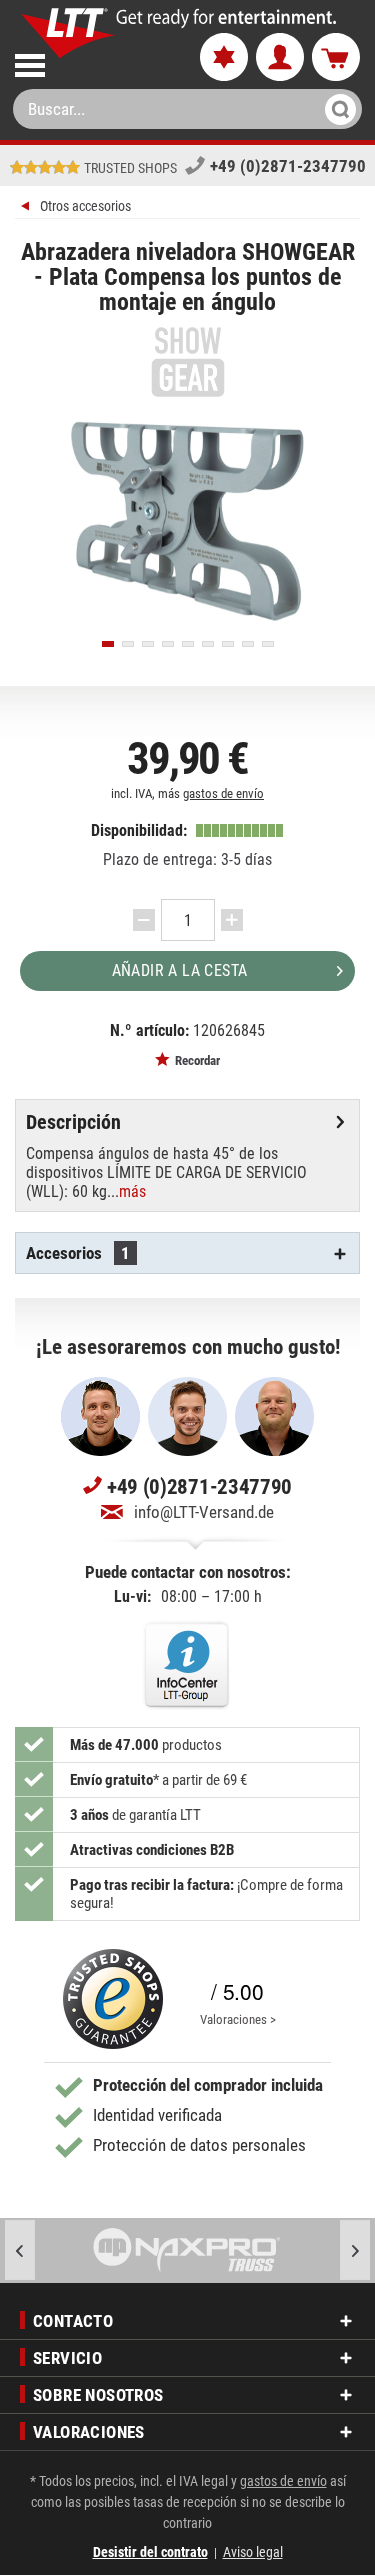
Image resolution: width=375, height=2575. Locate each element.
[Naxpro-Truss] (187, 2250)
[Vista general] (27, 208)
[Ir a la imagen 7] (228, 644)
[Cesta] (336, 58)
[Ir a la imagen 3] (148, 644)
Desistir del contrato (150, 2552)
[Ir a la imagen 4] (168, 644)
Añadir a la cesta (180, 970)
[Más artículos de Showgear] (187, 362)
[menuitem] (90, 61)
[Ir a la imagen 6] (208, 644)
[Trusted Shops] (113, 1999)
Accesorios (78, 1253)
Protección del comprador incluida (208, 2085)
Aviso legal (253, 2552)
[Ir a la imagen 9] (268, 644)
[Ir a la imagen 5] (188, 644)
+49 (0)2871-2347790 (288, 166)
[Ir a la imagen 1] (108, 644)
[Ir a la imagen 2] (128, 644)
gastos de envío (223, 793)
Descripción (73, 1122)
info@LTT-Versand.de (204, 1512)
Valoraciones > (238, 2019)
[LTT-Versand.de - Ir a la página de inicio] (68, 33)
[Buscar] (334, 109)
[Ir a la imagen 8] (248, 644)
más (132, 1191)
